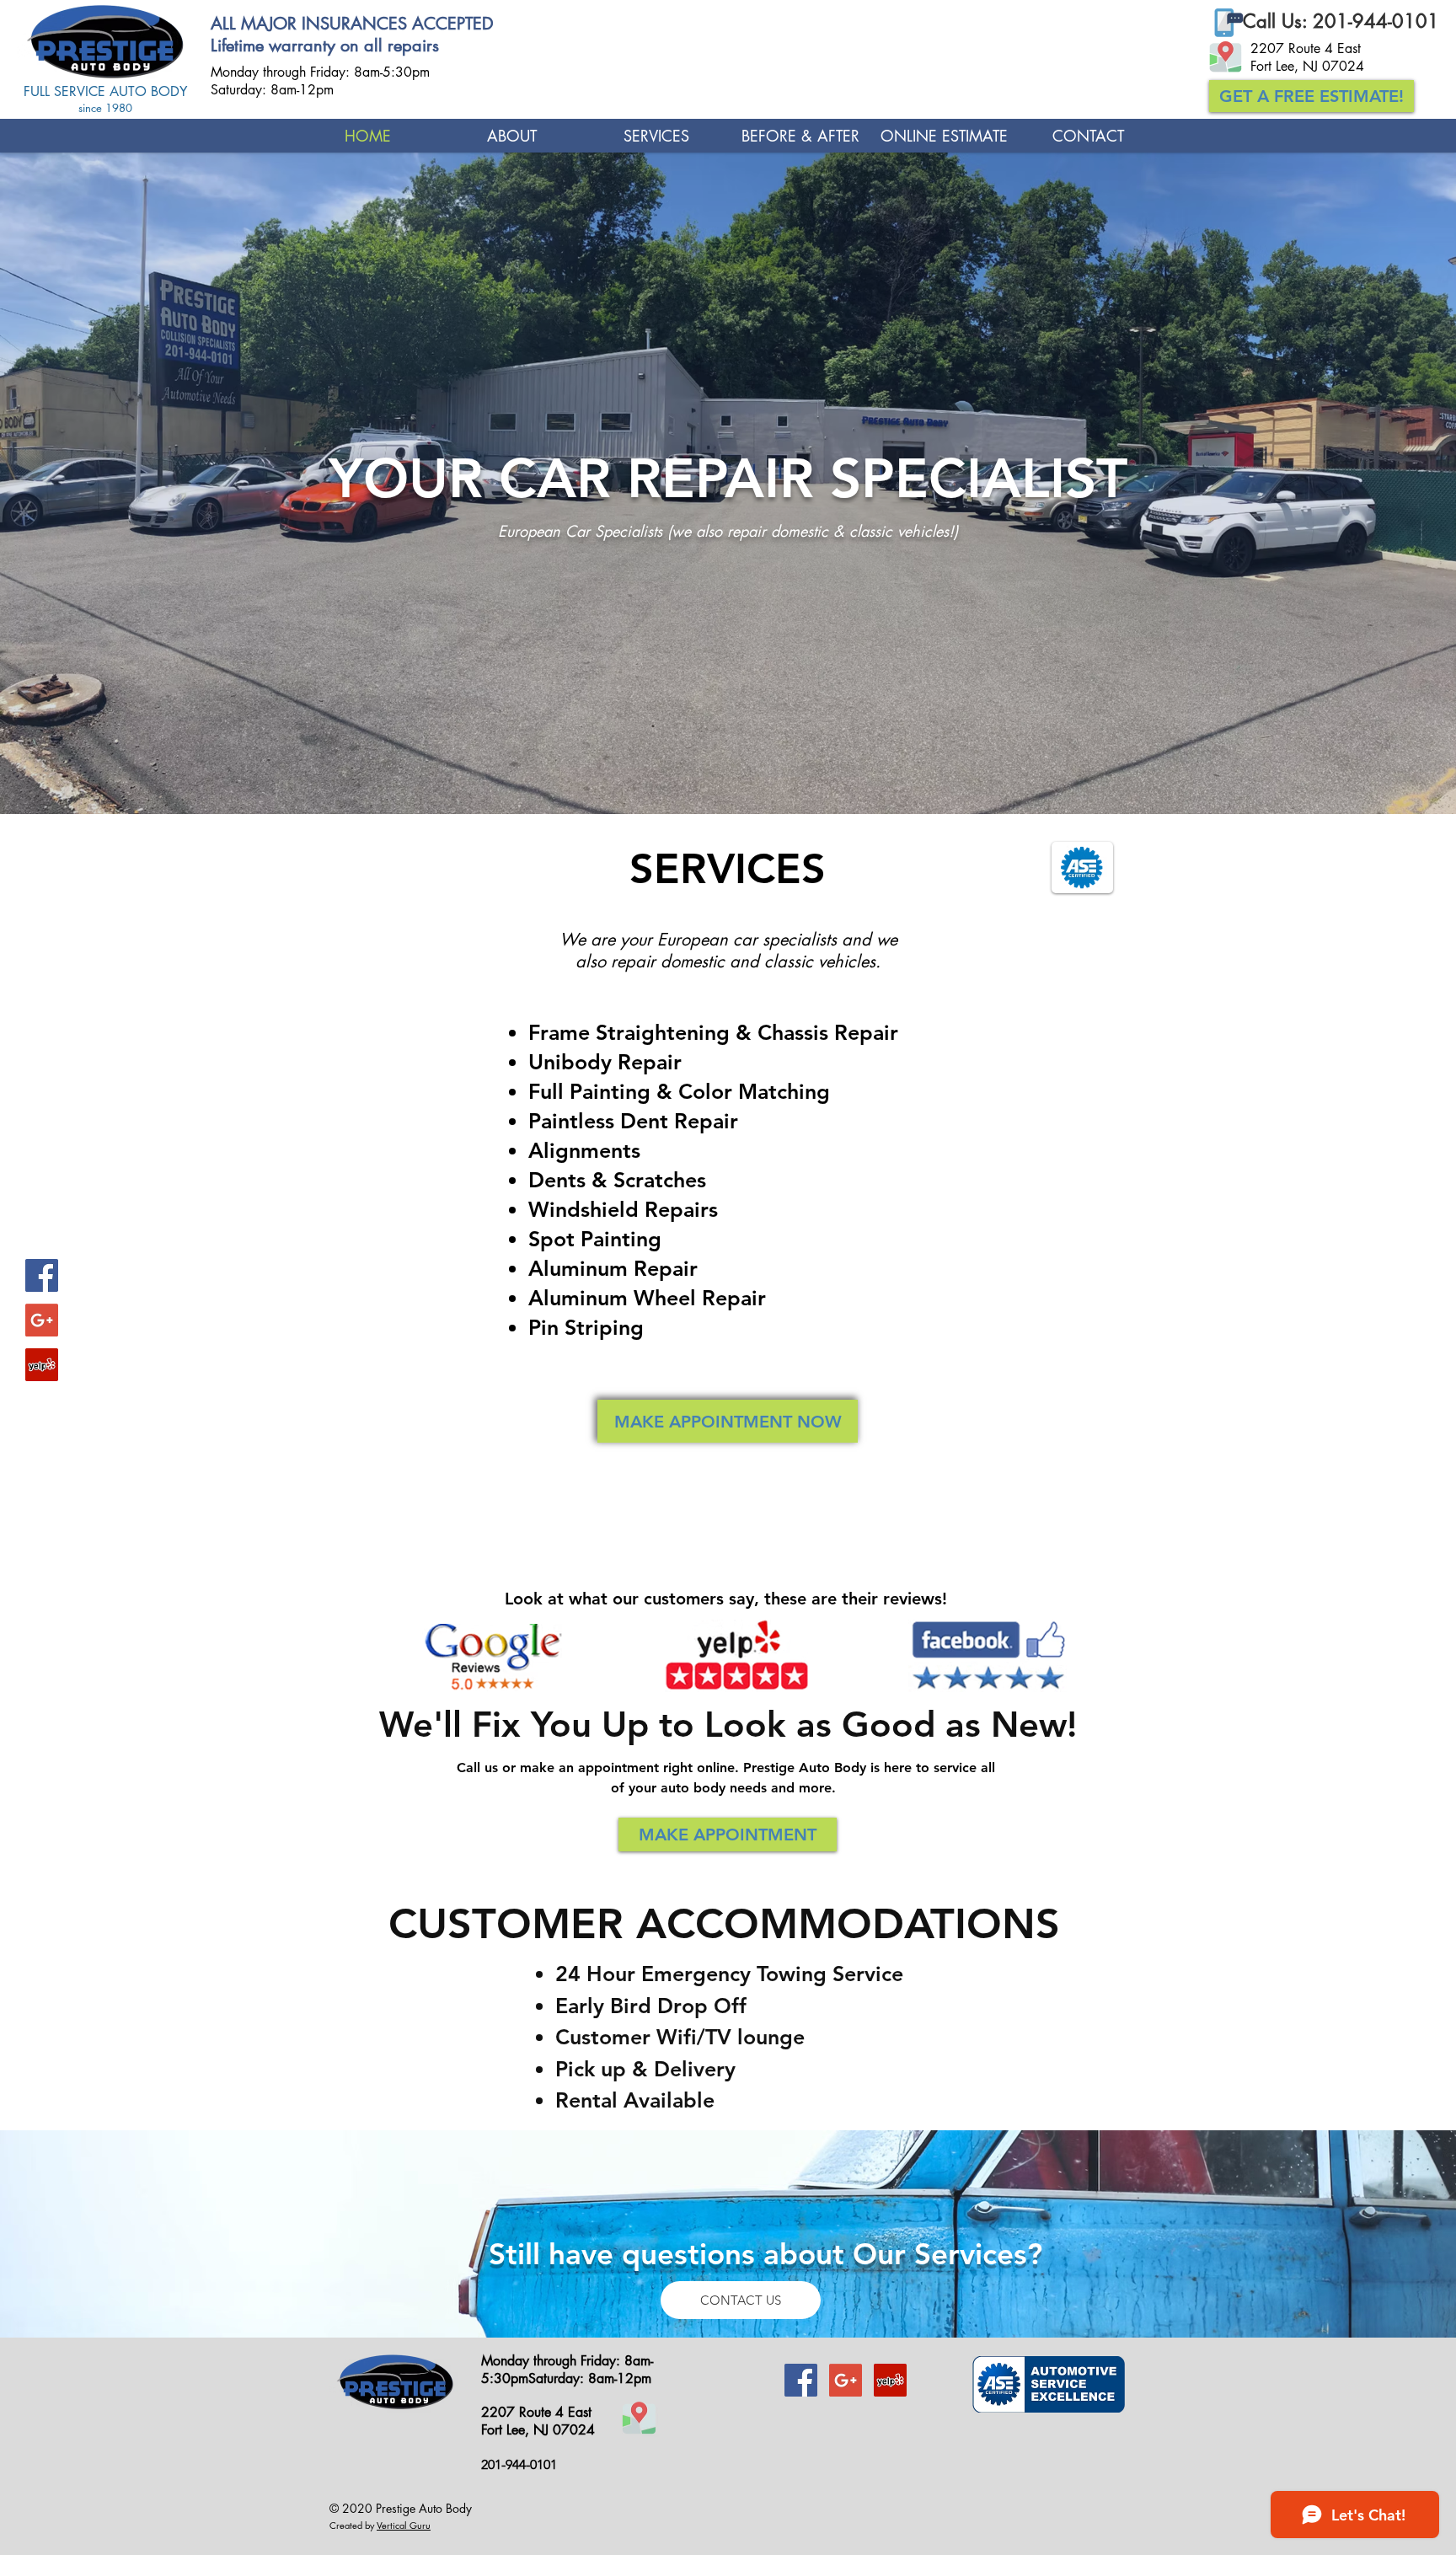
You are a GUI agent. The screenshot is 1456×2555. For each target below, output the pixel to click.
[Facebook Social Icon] (42, 1275)
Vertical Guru (404, 2525)
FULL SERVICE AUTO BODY (105, 91)
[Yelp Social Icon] (42, 1365)
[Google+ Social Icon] (42, 1320)
